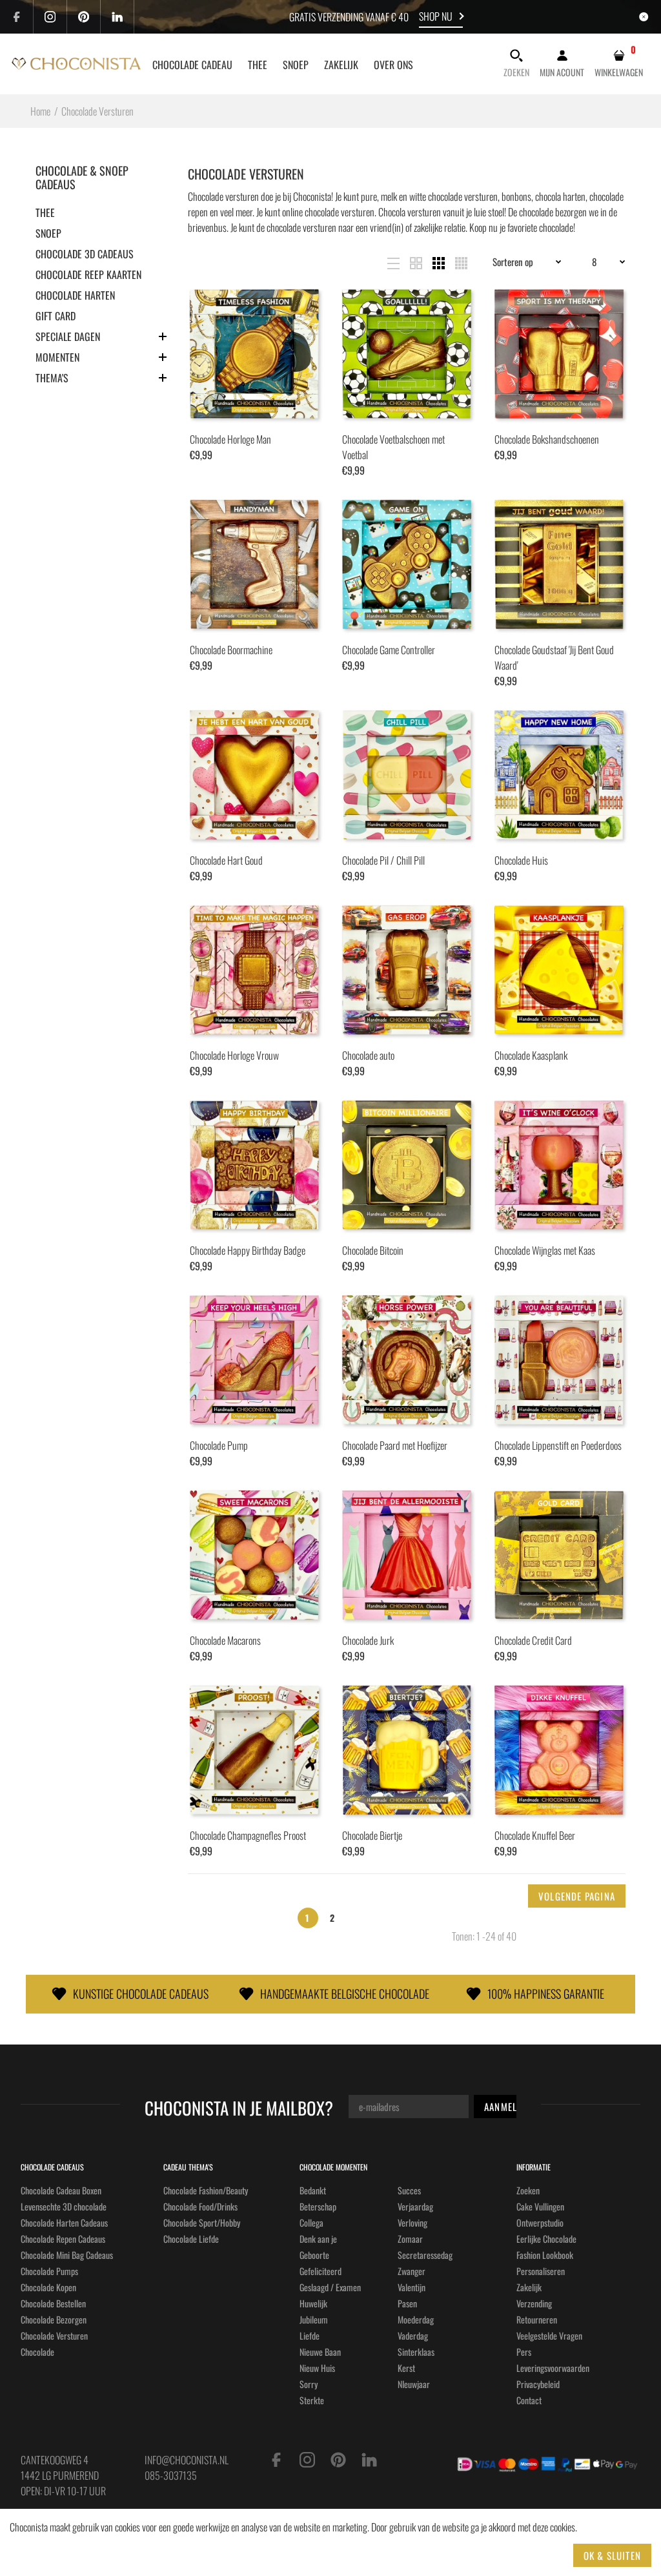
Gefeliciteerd (320, 2271)
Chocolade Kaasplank (531, 1055)
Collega (311, 2222)
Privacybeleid (538, 2384)
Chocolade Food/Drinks (200, 2206)
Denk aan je (318, 2239)
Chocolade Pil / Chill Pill (383, 860)
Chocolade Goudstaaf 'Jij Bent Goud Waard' (554, 657)
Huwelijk (313, 2303)
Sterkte (312, 2400)
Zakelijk (529, 2287)
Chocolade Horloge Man (230, 439)
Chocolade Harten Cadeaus (64, 2222)
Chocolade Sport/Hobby (202, 2222)
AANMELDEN (509, 2107)
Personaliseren (541, 2271)
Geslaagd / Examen (330, 2287)
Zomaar (410, 2239)
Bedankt (313, 2190)
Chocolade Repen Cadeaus (63, 2239)
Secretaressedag (425, 2255)
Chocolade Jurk (368, 1640)
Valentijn (412, 2287)
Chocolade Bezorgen (54, 2319)
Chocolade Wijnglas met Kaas (545, 1250)
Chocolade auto (368, 1055)
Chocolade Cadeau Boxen (61, 2190)
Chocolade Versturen (54, 2335)
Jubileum (314, 2319)
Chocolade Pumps (49, 2271)
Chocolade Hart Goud (226, 860)
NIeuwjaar (414, 2384)
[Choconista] (76, 62)
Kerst (406, 2368)
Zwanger (412, 2271)
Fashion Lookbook (545, 2255)
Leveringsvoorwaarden (553, 2368)
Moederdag (416, 2319)
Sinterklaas (416, 2352)
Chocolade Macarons (225, 1640)
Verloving (412, 2222)
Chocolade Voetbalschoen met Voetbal (393, 447)
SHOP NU (436, 16)
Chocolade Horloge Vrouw (234, 1055)
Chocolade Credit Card (533, 1640)
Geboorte (314, 2255)
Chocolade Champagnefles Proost (248, 1835)
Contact (529, 2400)
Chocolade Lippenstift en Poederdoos (558, 1445)
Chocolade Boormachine (231, 650)
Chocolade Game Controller (389, 650)
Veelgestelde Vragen (549, 2335)
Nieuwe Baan (320, 2352)
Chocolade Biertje (372, 1835)
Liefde (310, 2335)
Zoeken (528, 2190)
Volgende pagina (577, 1896)
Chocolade (37, 2352)
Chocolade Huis (521, 860)
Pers (524, 2352)
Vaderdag (413, 2335)
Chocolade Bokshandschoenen (547, 439)
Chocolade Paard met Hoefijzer (395, 1445)
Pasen (407, 2303)
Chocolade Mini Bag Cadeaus (67, 2255)
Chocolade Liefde (191, 2239)
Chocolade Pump (219, 1445)
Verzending (534, 2303)
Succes (409, 2190)
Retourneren (537, 2319)
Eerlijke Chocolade (546, 2239)
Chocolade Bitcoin (373, 1250)
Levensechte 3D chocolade (64, 2206)
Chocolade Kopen (48, 2287)
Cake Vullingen (540, 2206)
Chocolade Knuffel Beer (535, 1835)
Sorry (309, 2384)
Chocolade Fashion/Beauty (206, 2190)
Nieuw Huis (317, 2368)
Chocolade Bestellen (53, 2303)
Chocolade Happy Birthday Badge (248, 1250)
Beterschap (318, 2206)
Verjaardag (415, 2206)
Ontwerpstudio (540, 2222)
